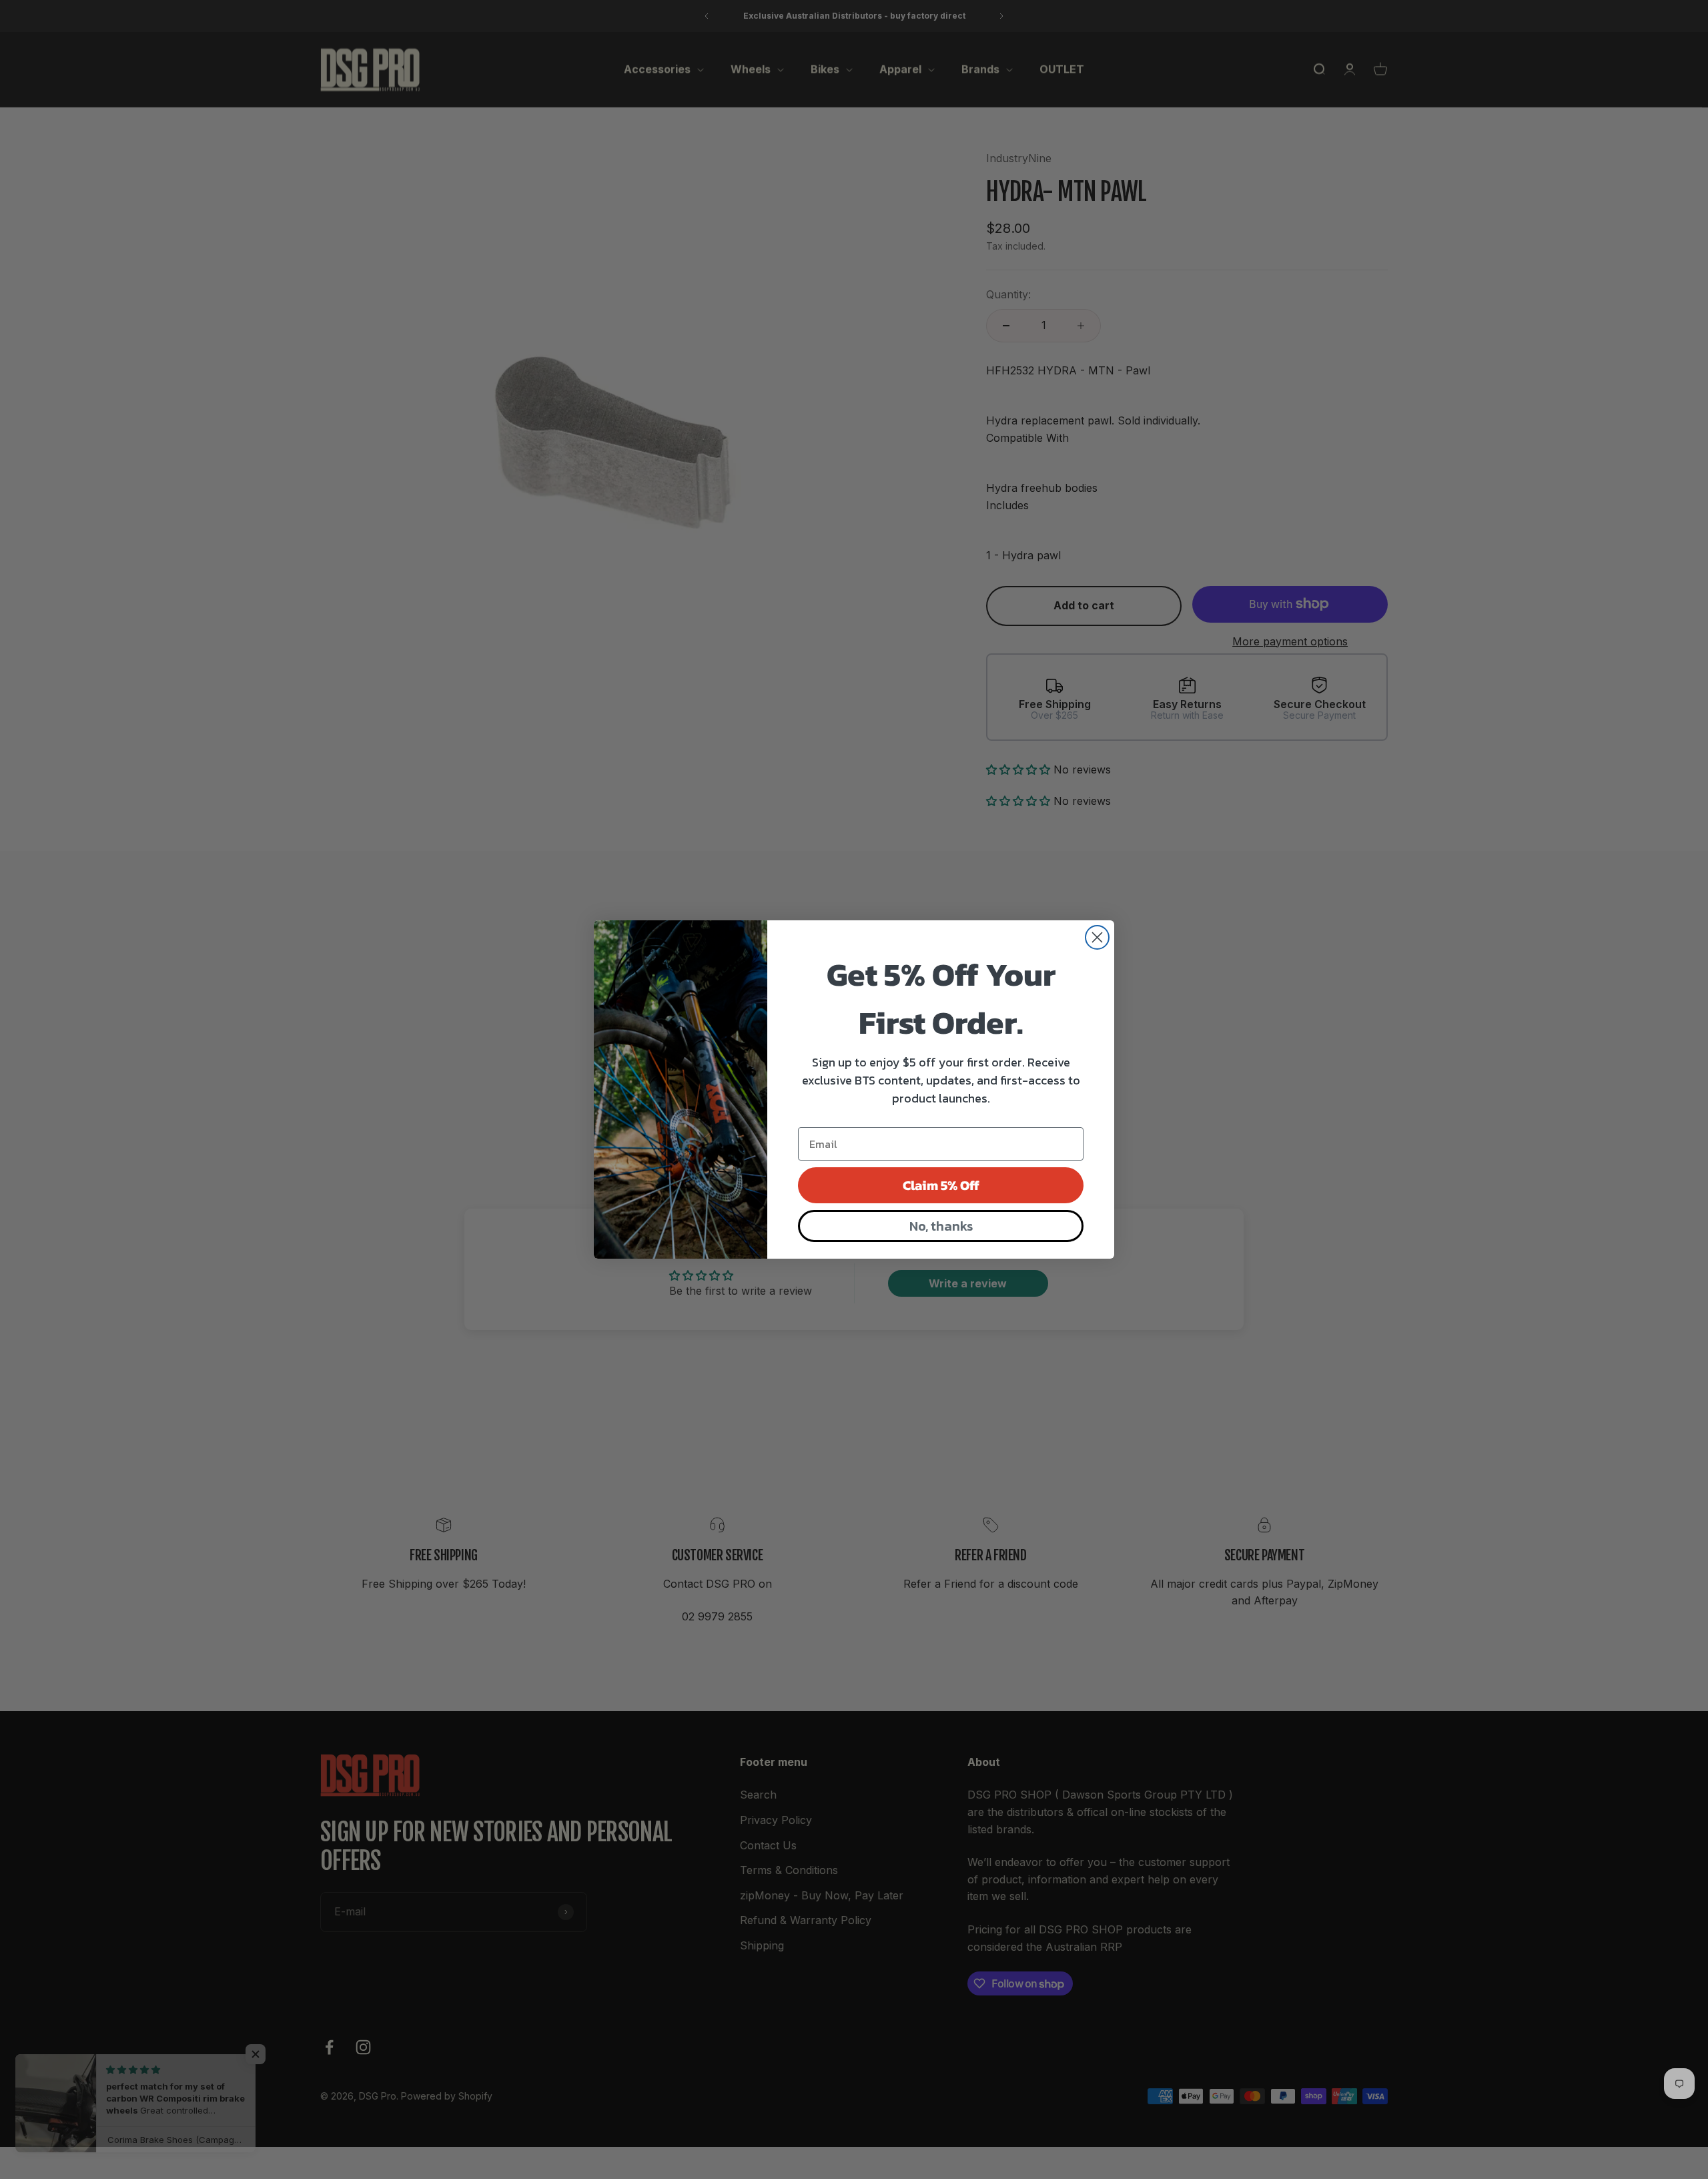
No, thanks (941, 1226)
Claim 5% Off (941, 1185)
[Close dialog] (1097, 937)
